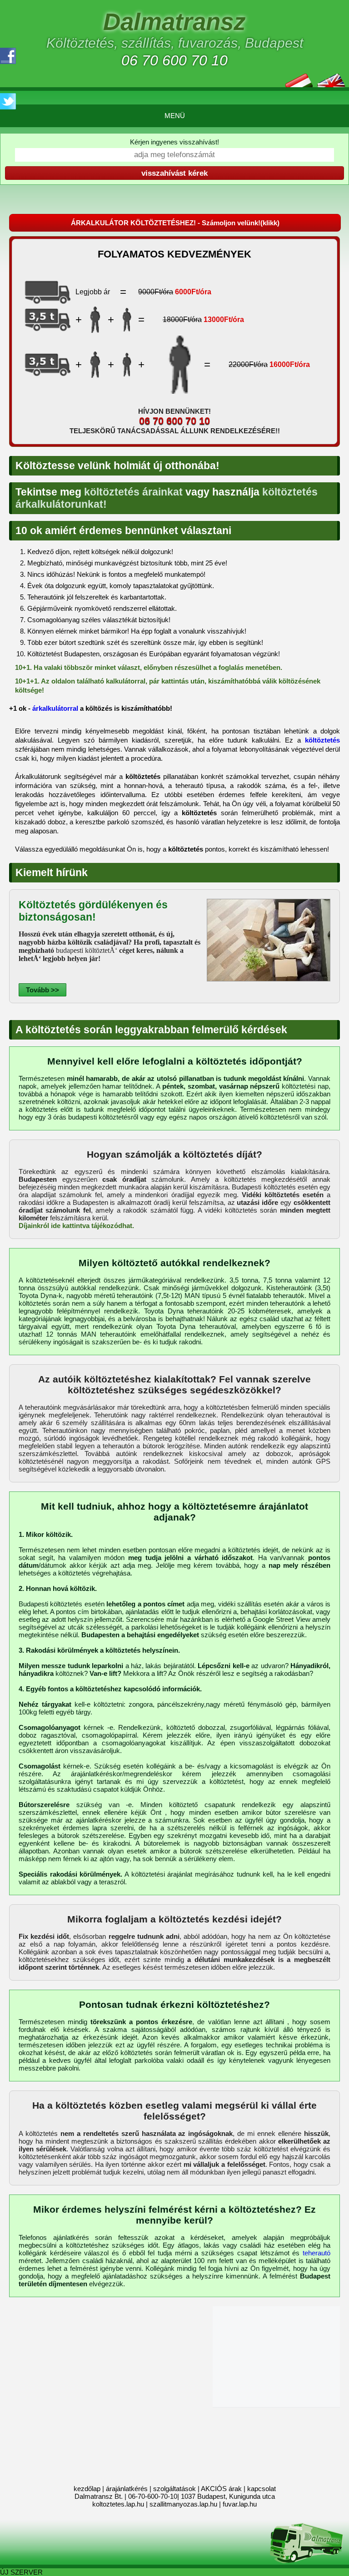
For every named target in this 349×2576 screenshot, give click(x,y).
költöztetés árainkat (133, 492)
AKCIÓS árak (221, 2489)
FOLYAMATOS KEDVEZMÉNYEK (174, 254)
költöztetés (322, 740)
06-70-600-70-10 (153, 2496)
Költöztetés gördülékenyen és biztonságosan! (93, 911)
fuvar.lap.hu (240, 2504)
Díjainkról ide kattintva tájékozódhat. (76, 1226)
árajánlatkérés (127, 2489)
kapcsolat (262, 2489)
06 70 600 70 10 (174, 60)
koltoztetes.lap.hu (118, 2504)
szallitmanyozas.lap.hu (183, 2504)
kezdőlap (87, 2489)
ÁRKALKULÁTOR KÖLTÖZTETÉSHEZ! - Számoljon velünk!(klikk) (175, 223)
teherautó (317, 2253)
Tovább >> (42, 990)
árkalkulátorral (55, 708)
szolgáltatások (174, 2489)
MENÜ (175, 116)
